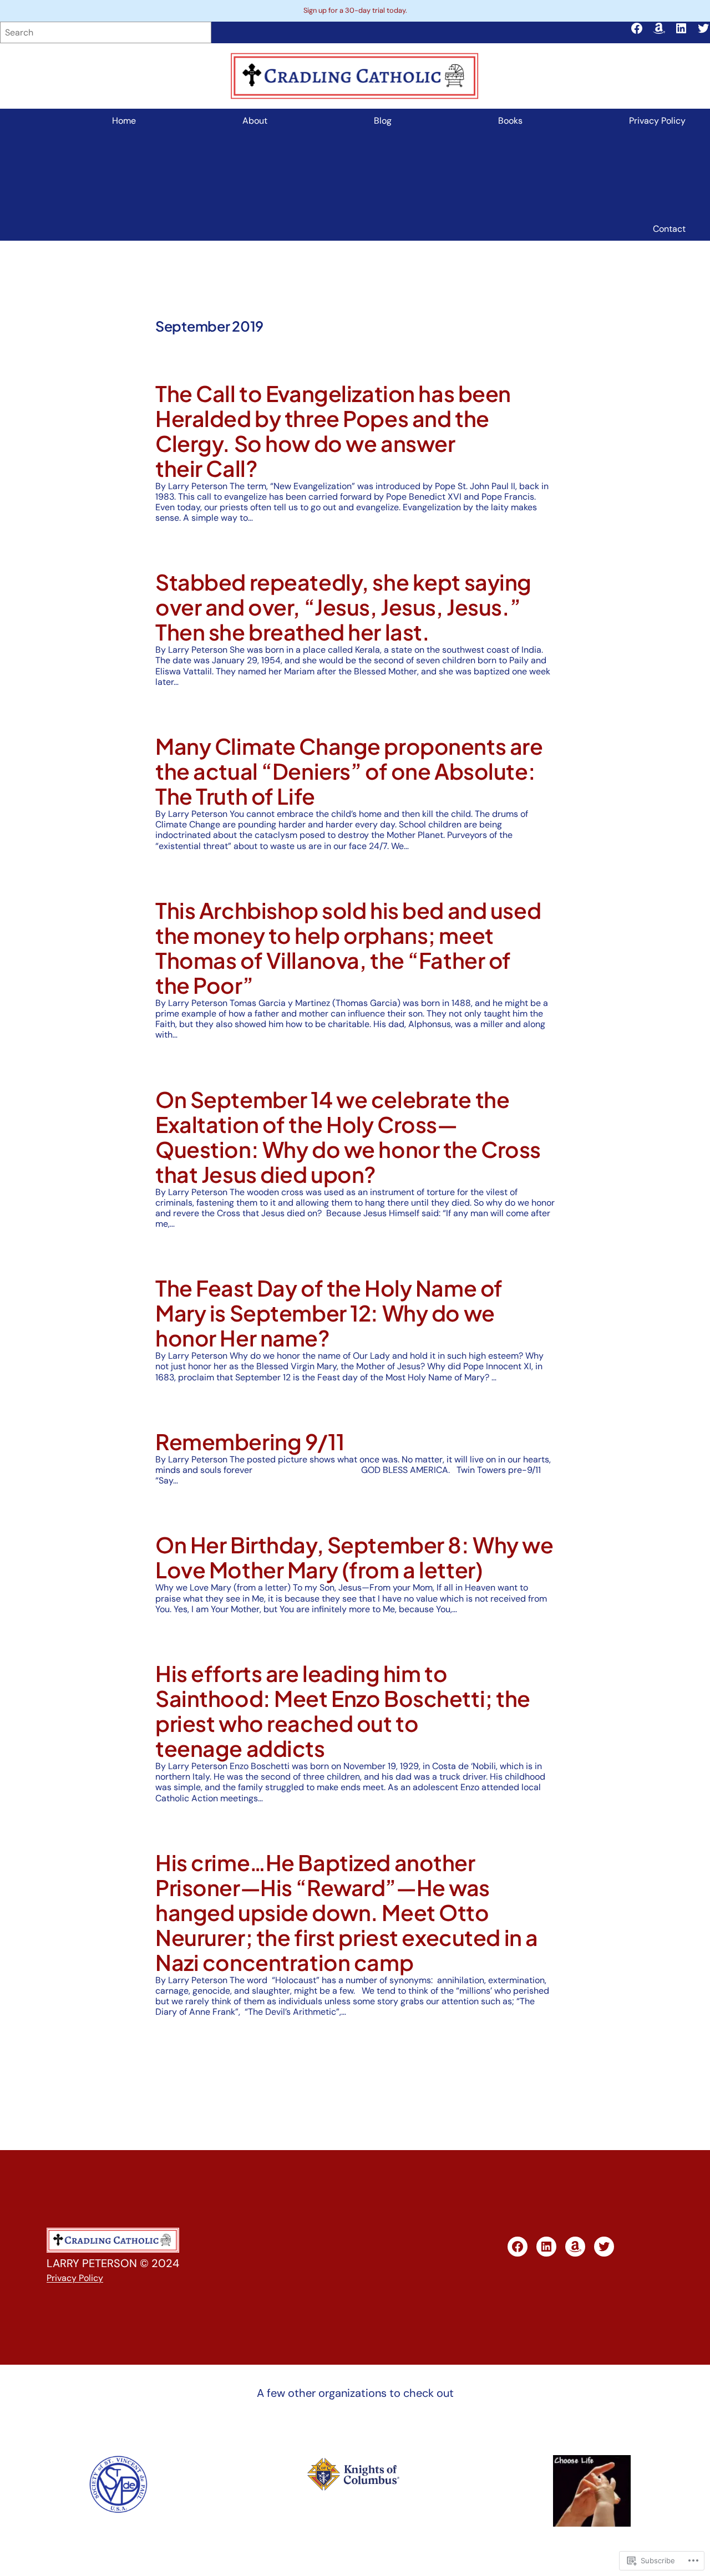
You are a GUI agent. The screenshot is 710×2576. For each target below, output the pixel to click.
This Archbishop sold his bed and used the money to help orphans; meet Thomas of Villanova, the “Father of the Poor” (348, 948)
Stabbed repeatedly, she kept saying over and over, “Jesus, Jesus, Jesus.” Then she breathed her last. (343, 607)
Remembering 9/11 (250, 1442)
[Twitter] (703, 28)
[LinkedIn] (681, 28)
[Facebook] (637, 28)
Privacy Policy (75, 2278)
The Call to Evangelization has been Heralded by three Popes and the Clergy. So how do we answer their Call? (333, 431)
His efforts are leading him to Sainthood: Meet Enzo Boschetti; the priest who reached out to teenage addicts (343, 1711)
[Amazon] (659, 28)
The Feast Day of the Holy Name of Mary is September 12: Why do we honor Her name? (329, 1313)
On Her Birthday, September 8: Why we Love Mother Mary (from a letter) (354, 1557)
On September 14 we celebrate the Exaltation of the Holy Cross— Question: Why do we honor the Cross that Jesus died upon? (348, 1137)
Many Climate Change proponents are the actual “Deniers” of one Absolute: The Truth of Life (349, 771)
